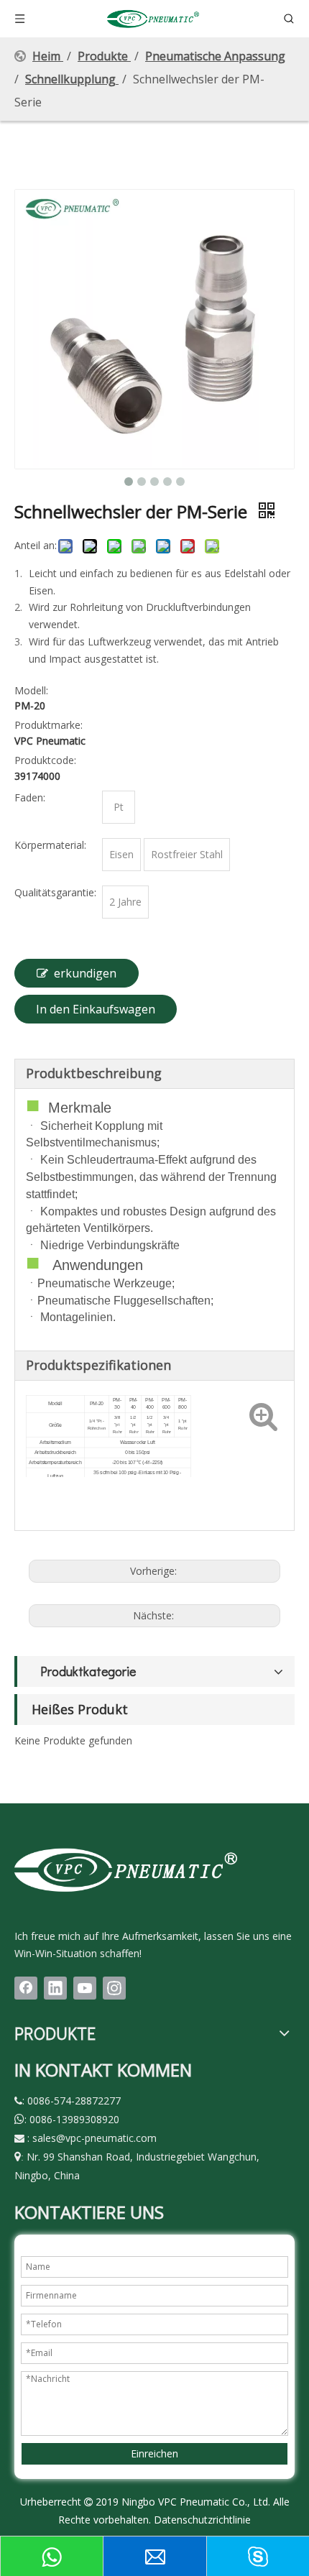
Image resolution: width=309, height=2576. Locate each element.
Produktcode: (45, 760)
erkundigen (85, 973)
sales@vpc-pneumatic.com (94, 2138)
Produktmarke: (49, 725)
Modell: (31, 690)
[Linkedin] (55, 1988)
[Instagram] (114, 1988)
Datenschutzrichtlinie (202, 2520)
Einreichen (154, 2453)
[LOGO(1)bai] (126, 1869)
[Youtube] (85, 1988)
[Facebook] (26, 1988)
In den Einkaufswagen (96, 1009)
